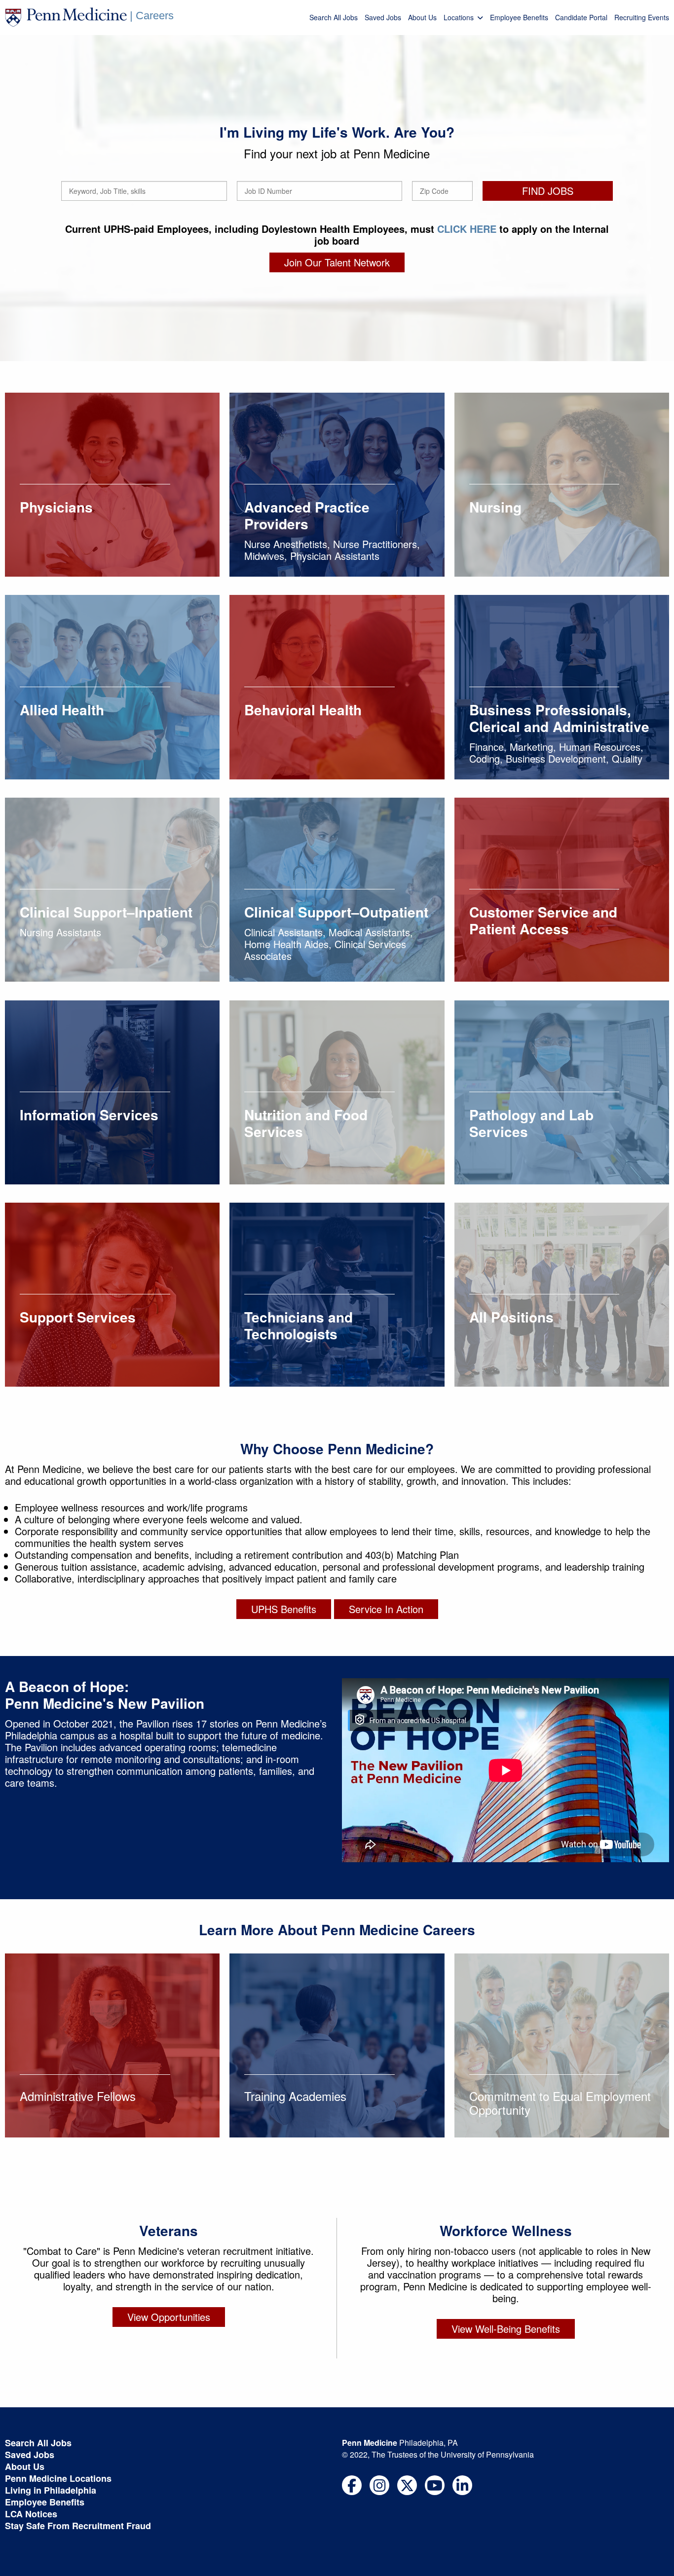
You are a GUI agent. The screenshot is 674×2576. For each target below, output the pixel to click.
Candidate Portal (581, 17)
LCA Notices (31, 2514)
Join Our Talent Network (337, 262)
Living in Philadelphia (51, 2490)
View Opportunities (169, 2317)
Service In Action (386, 1609)
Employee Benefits (519, 17)
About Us (422, 17)
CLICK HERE (467, 229)
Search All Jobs (334, 17)
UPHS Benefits (284, 1609)
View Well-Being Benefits (506, 2329)
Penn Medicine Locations (58, 2478)
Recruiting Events (642, 17)
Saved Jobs (383, 17)
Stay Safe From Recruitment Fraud (78, 2526)
